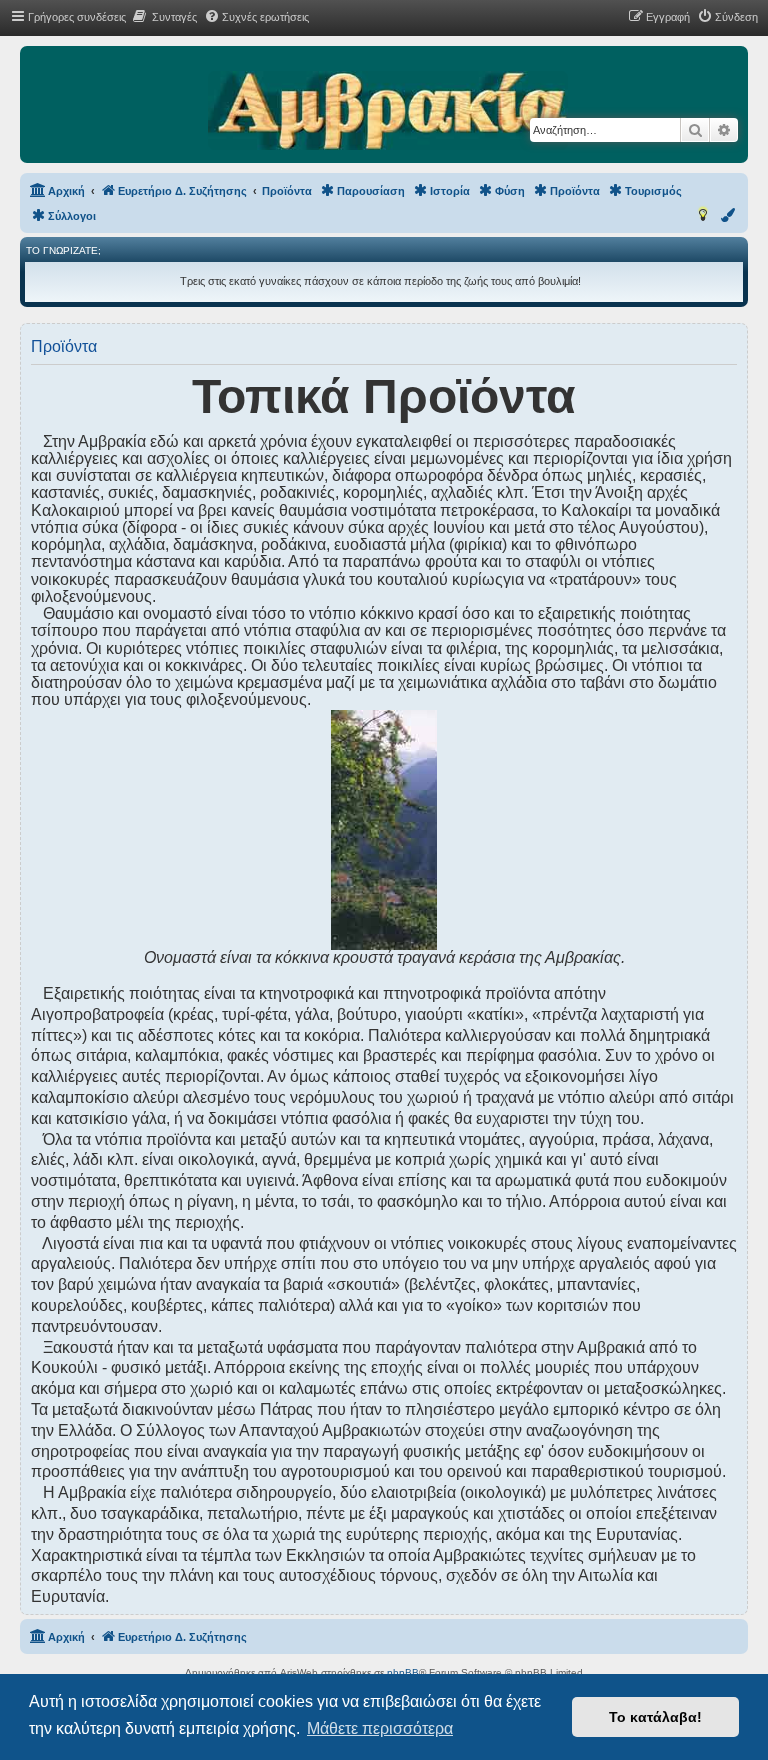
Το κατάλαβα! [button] (655, 1717)
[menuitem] (164, 17)
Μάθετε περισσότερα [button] (380, 1728)
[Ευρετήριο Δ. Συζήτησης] (387, 112)
